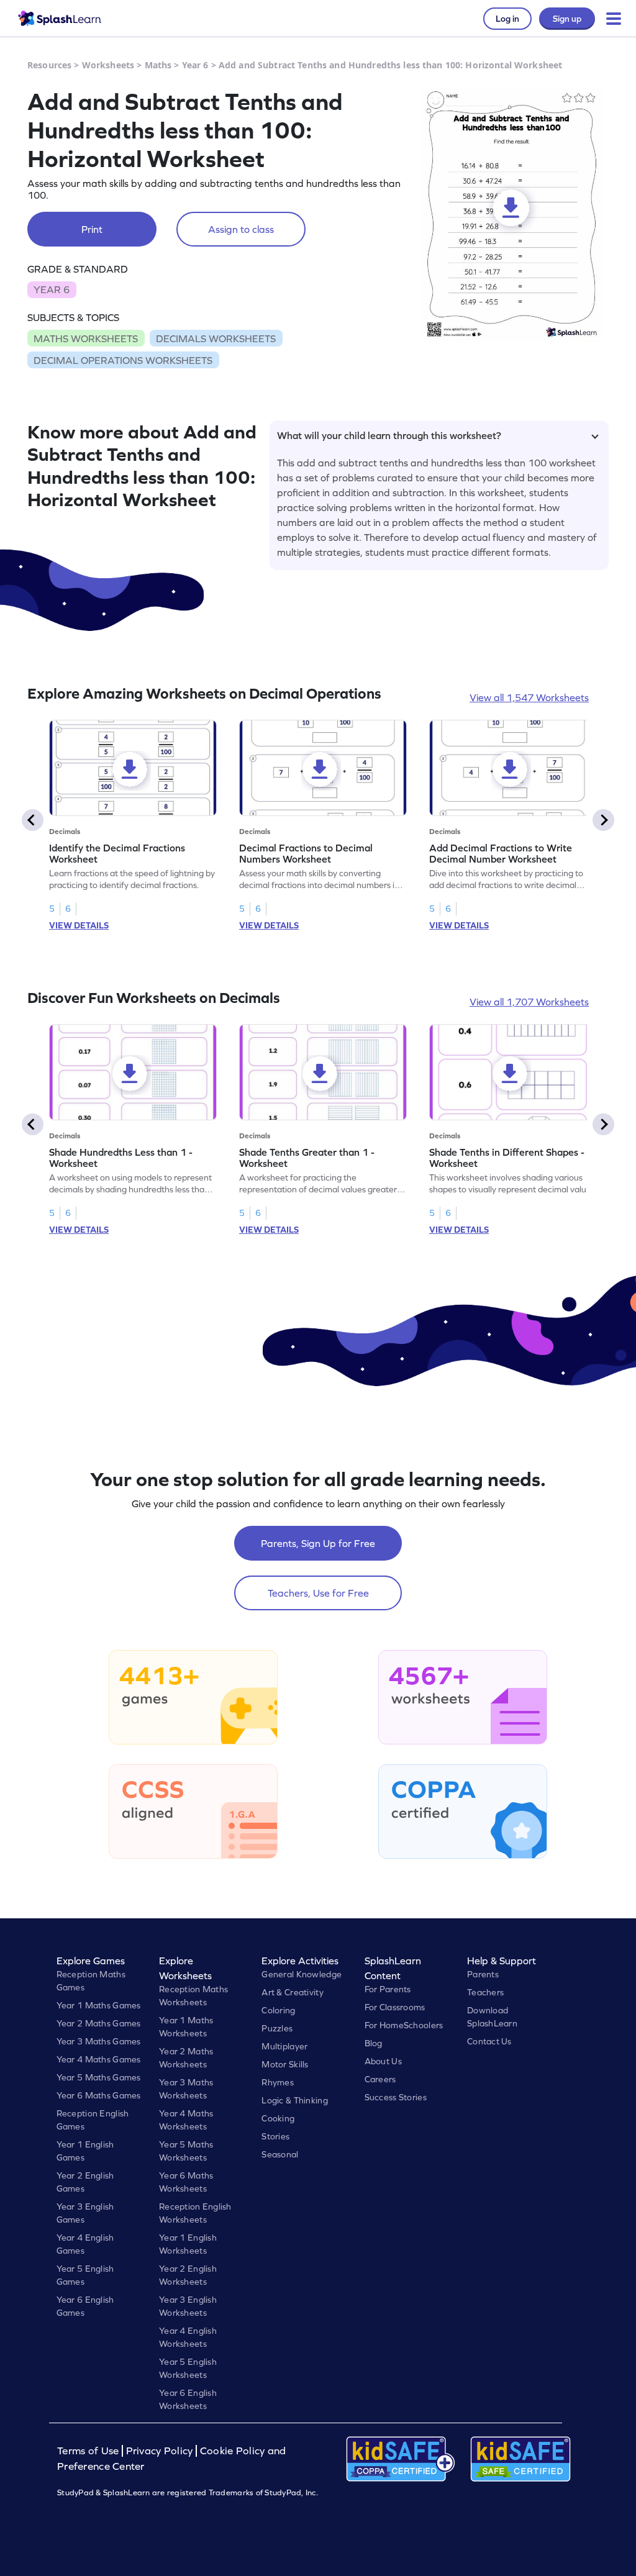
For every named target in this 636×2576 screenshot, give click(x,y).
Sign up (567, 19)
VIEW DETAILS (79, 925)
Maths (158, 65)
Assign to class (241, 229)
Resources (49, 65)
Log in (507, 19)
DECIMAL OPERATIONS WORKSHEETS (123, 360)
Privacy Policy (160, 2451)
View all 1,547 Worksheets (529, 697)
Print (92, 229)
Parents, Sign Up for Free (318, 1543)
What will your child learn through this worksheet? (389, 435)
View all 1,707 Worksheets (529, 1002)
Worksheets (108, 65)
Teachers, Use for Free (318, 1593)
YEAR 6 (52, 289)
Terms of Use (89, 2451)
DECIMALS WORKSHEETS (216, 338)
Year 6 (195, 65)
